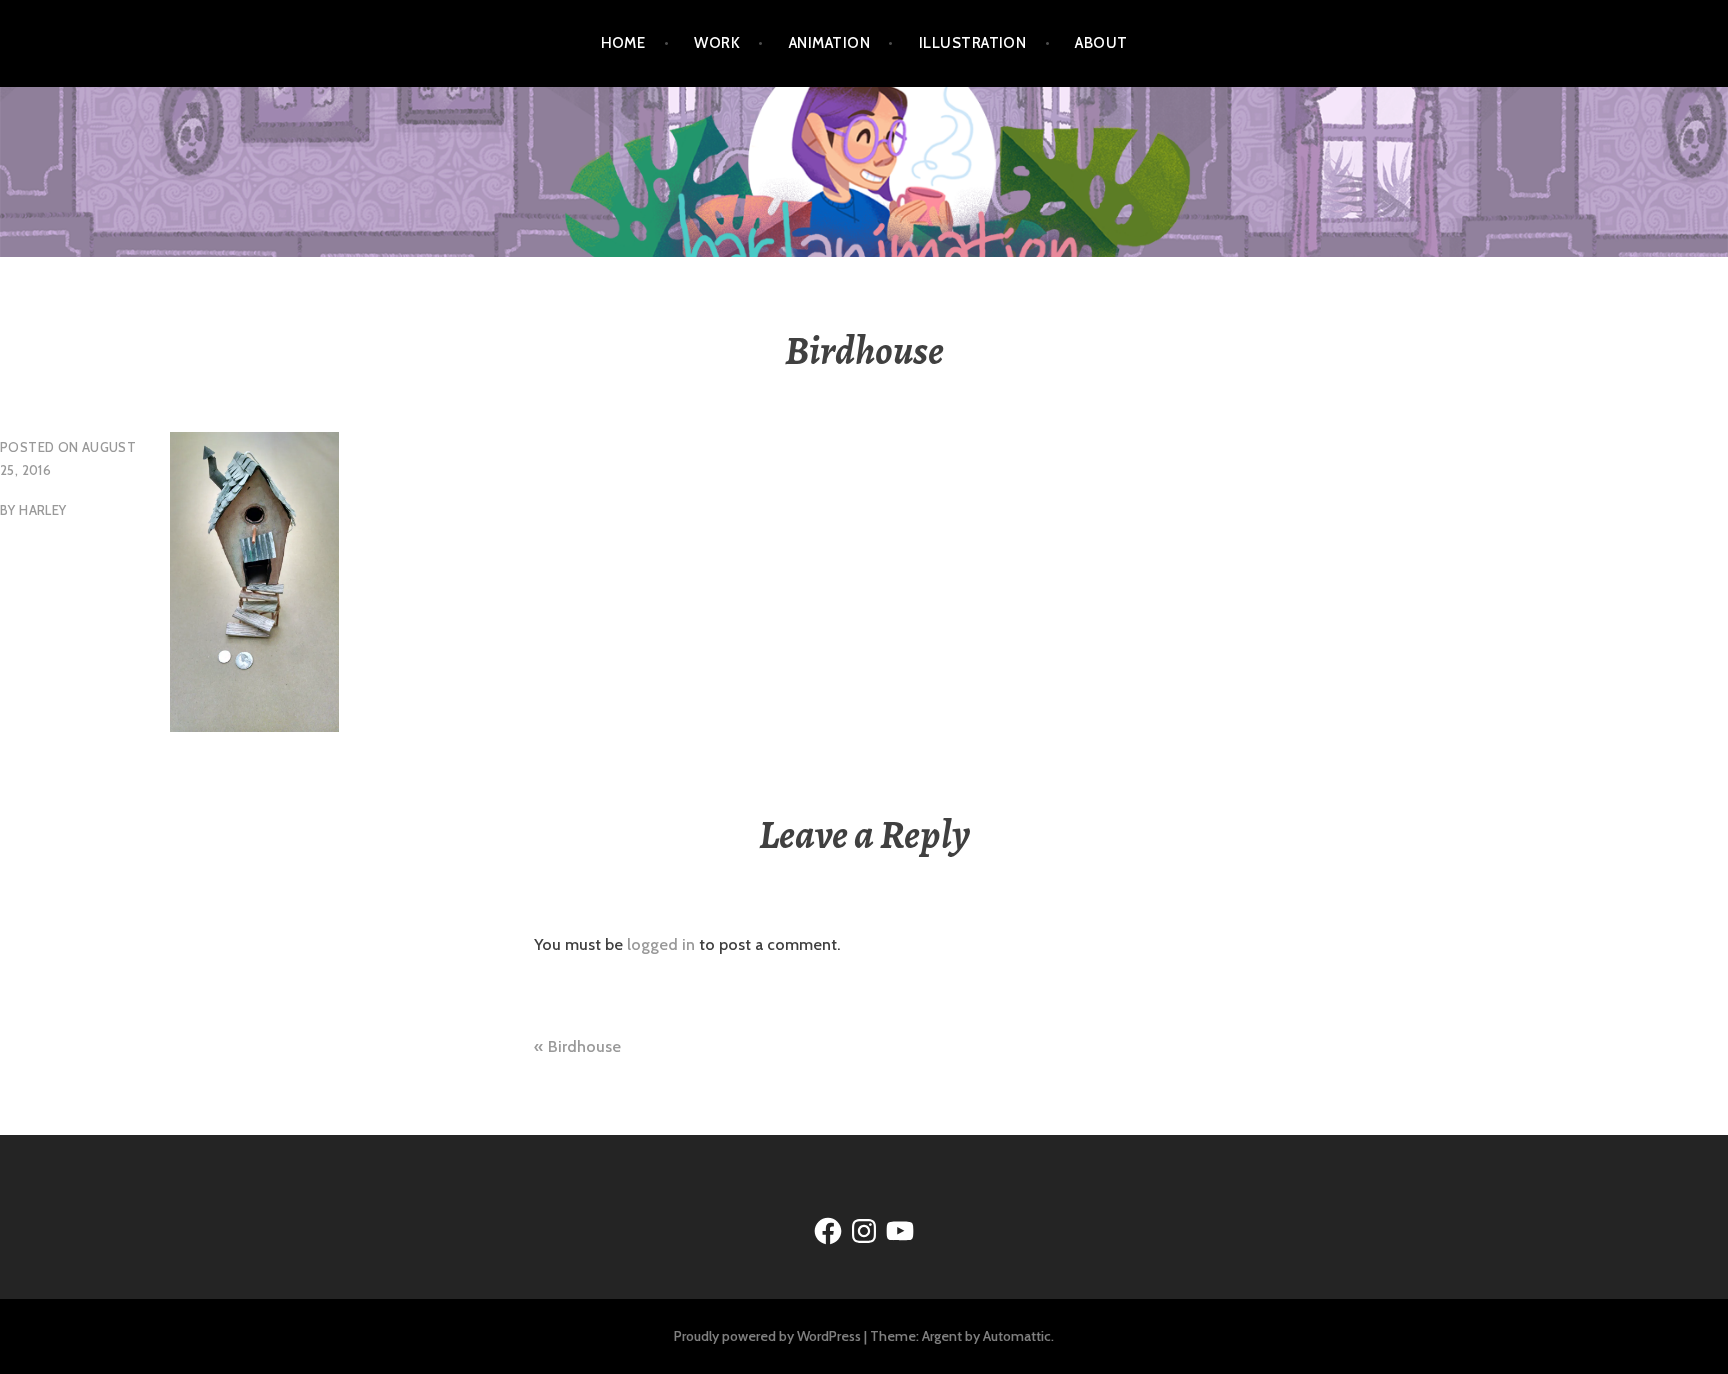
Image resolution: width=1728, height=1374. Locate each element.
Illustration (972, 43)
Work (717, 43)
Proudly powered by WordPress (767, 1336)
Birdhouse (584, 1046)
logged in (661, 944)
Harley (42, 510)
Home (623, 43)
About (1101, 43)
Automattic (1017, 1336)
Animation (829, 43)
